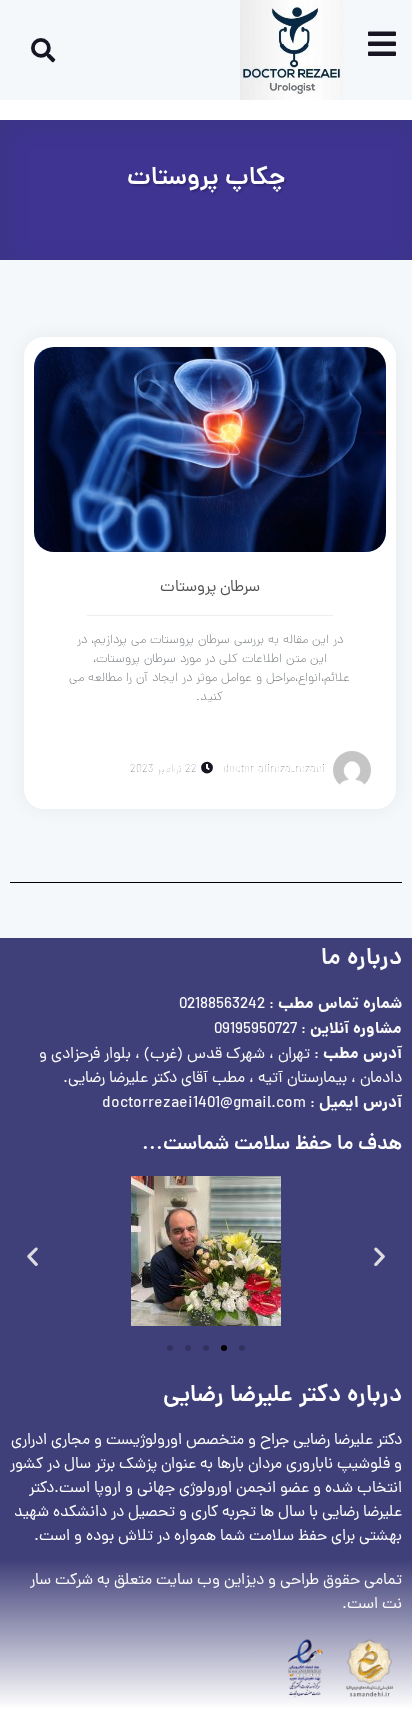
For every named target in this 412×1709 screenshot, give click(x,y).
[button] (32, 1255)
